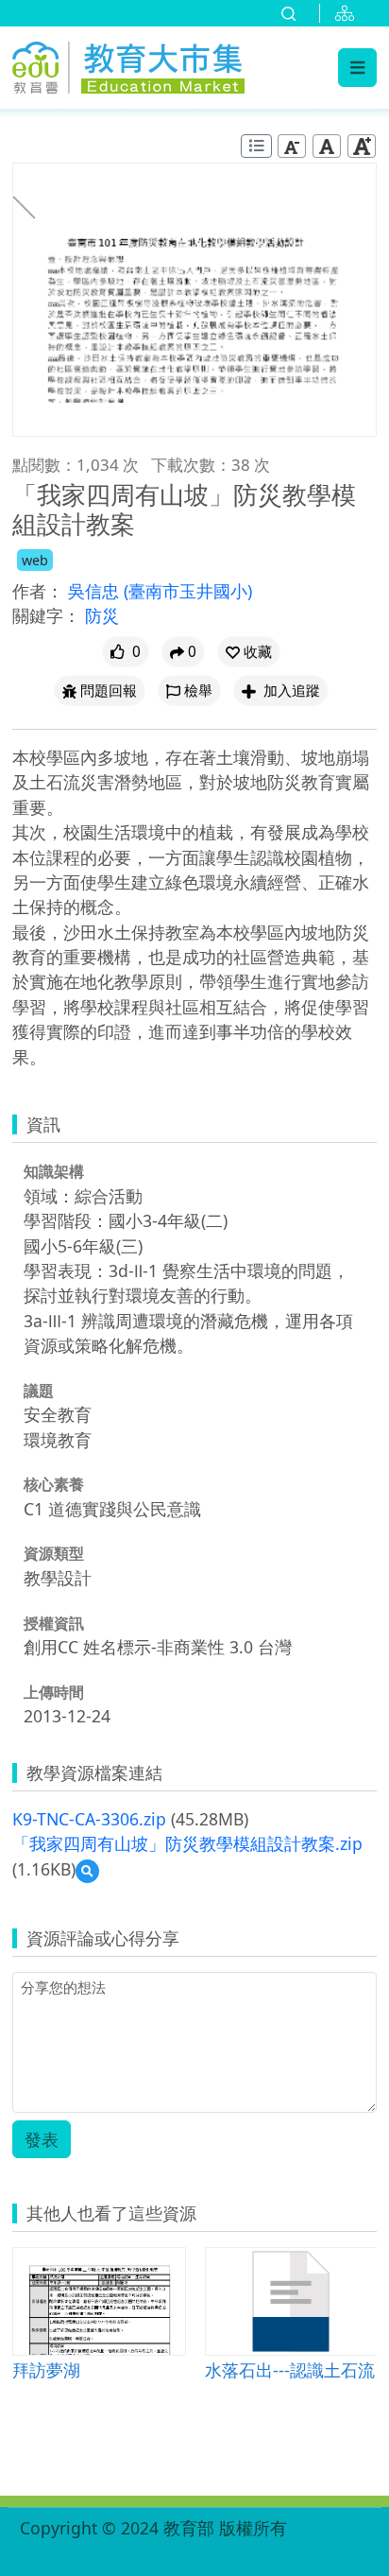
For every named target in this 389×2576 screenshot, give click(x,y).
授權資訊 (54, 1623)
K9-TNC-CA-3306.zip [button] (89, 1819)
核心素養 (54, 1484)
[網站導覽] (348, 13)
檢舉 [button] (198, 691)
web (35, 560)
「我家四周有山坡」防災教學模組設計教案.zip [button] (187, 1843)
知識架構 (54, 1171)
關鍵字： (46, 615)
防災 (102, 615)
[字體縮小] (292, 146)
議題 (39, 1391)
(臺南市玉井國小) (188, 591)
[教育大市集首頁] (128, 64)
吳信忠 (96, 591)
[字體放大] (362, 146)
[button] (249, 652)
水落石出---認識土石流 (290, 2369)
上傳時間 (54, 1692)
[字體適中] (327, 146)
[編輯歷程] (256, 146)
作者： (38, 591)
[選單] (357, 67)
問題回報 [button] (109, 691)
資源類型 (54, 1553)
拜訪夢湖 (46, 2369)
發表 (42, 2139)
